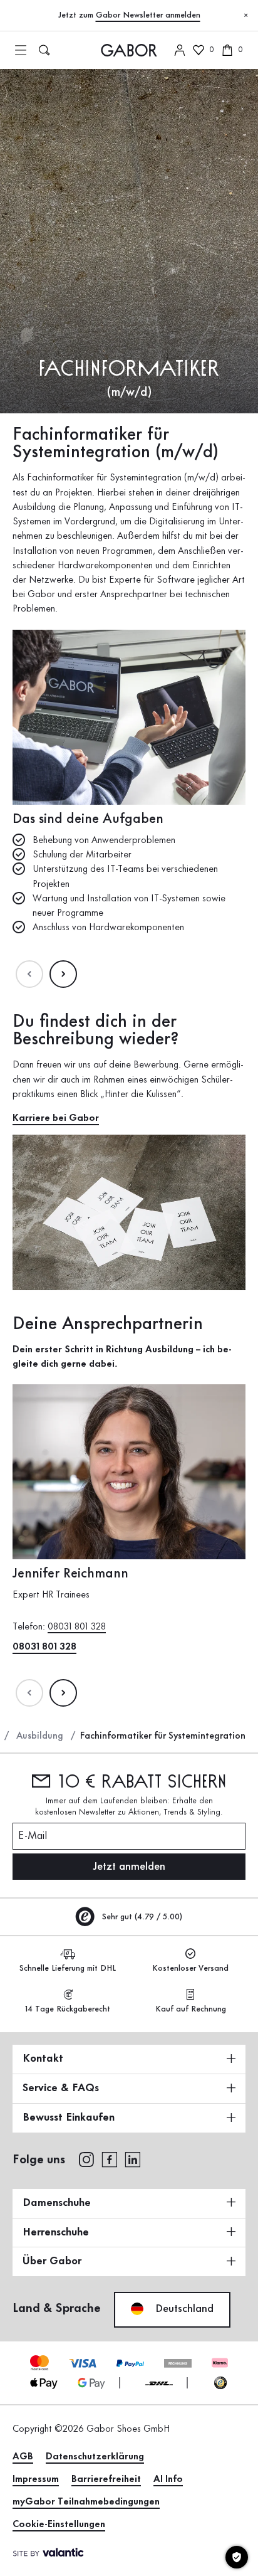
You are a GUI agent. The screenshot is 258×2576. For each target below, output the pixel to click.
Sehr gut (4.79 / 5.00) (141, 1917)
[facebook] (110, 2159)
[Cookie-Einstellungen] (237, 2557)
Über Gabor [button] (52, 2261)
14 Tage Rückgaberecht (68, 2009)
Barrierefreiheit (106, 2479)
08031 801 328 (77, 1628)
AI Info (168, 2479)
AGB (23, 2457)
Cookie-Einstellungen (59, 2525)
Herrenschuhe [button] (56, 2232)
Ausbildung (40, 1736)
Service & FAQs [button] (61, 2088)
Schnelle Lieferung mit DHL (68, 1968)
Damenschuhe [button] (57, 2203)
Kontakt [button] (43, 2059)
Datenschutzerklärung (95, 2457)
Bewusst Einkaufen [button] (69, 2118)
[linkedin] (133, 2159)
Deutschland (183, 2309)
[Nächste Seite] (63, 974)
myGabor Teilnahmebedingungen (86, 2502)
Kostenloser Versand (190, 1968)
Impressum (36, 2479)
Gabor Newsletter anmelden (148, 15)
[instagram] (86, 2159)
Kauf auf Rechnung (191, 2009)
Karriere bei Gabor (56, 1118)
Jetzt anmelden (129, 1867)
